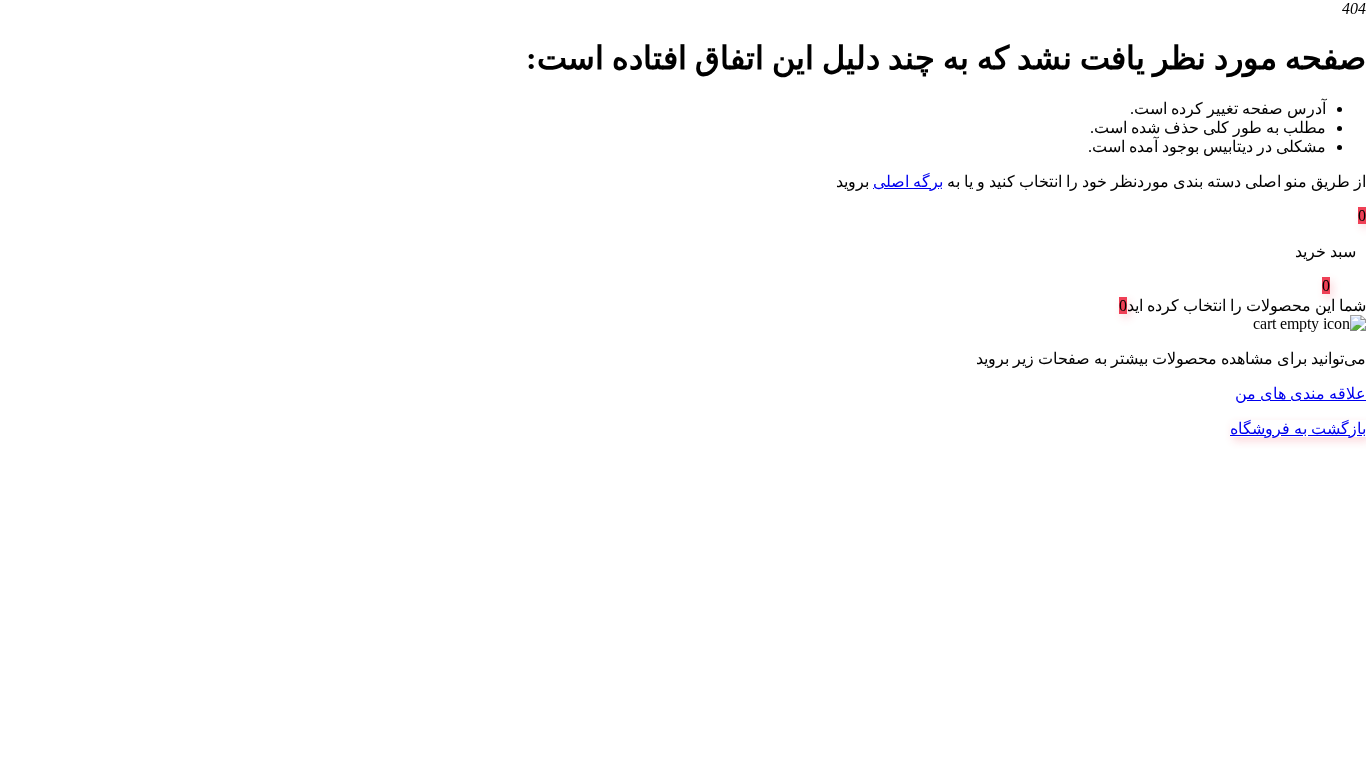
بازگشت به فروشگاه (1298, 428)
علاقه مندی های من (1300, 393)
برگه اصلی (908, 181)
